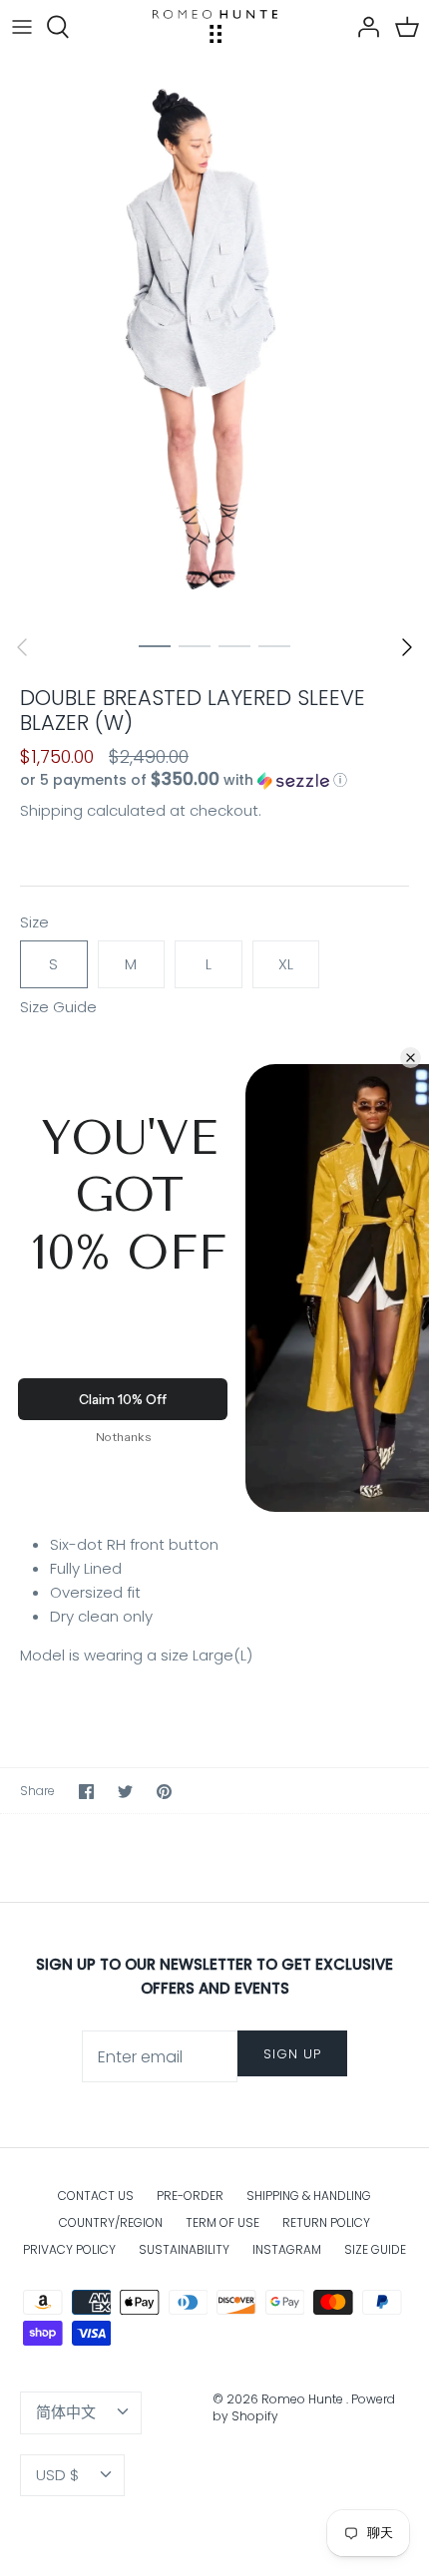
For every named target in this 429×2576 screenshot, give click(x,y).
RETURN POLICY (326, 2222)
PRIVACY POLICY (69, 2249)
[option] (214, 339)
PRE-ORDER (190, 2196)
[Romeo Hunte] (215, 26)
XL (286, 964)
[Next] (407, 647)
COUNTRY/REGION (111, 2222)
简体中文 (66, 2412)
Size (34, 922)
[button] (214, 780)
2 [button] (195, 645)
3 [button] (234, 645)
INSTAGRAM (287, 2249)
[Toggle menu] (22, 27)
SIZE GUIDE (375, 2249)
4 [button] (274, 645)
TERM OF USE (222, 2222)
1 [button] (155, 645)
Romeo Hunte (304, 2399)
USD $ (57, 2475)
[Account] (363, 27)
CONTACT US (96, 2196)
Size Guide (58, 1007)
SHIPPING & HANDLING (309, 2196)
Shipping (51, 810)
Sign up (292, 2054)
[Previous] (22, 647)
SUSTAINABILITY (184, 2249)
